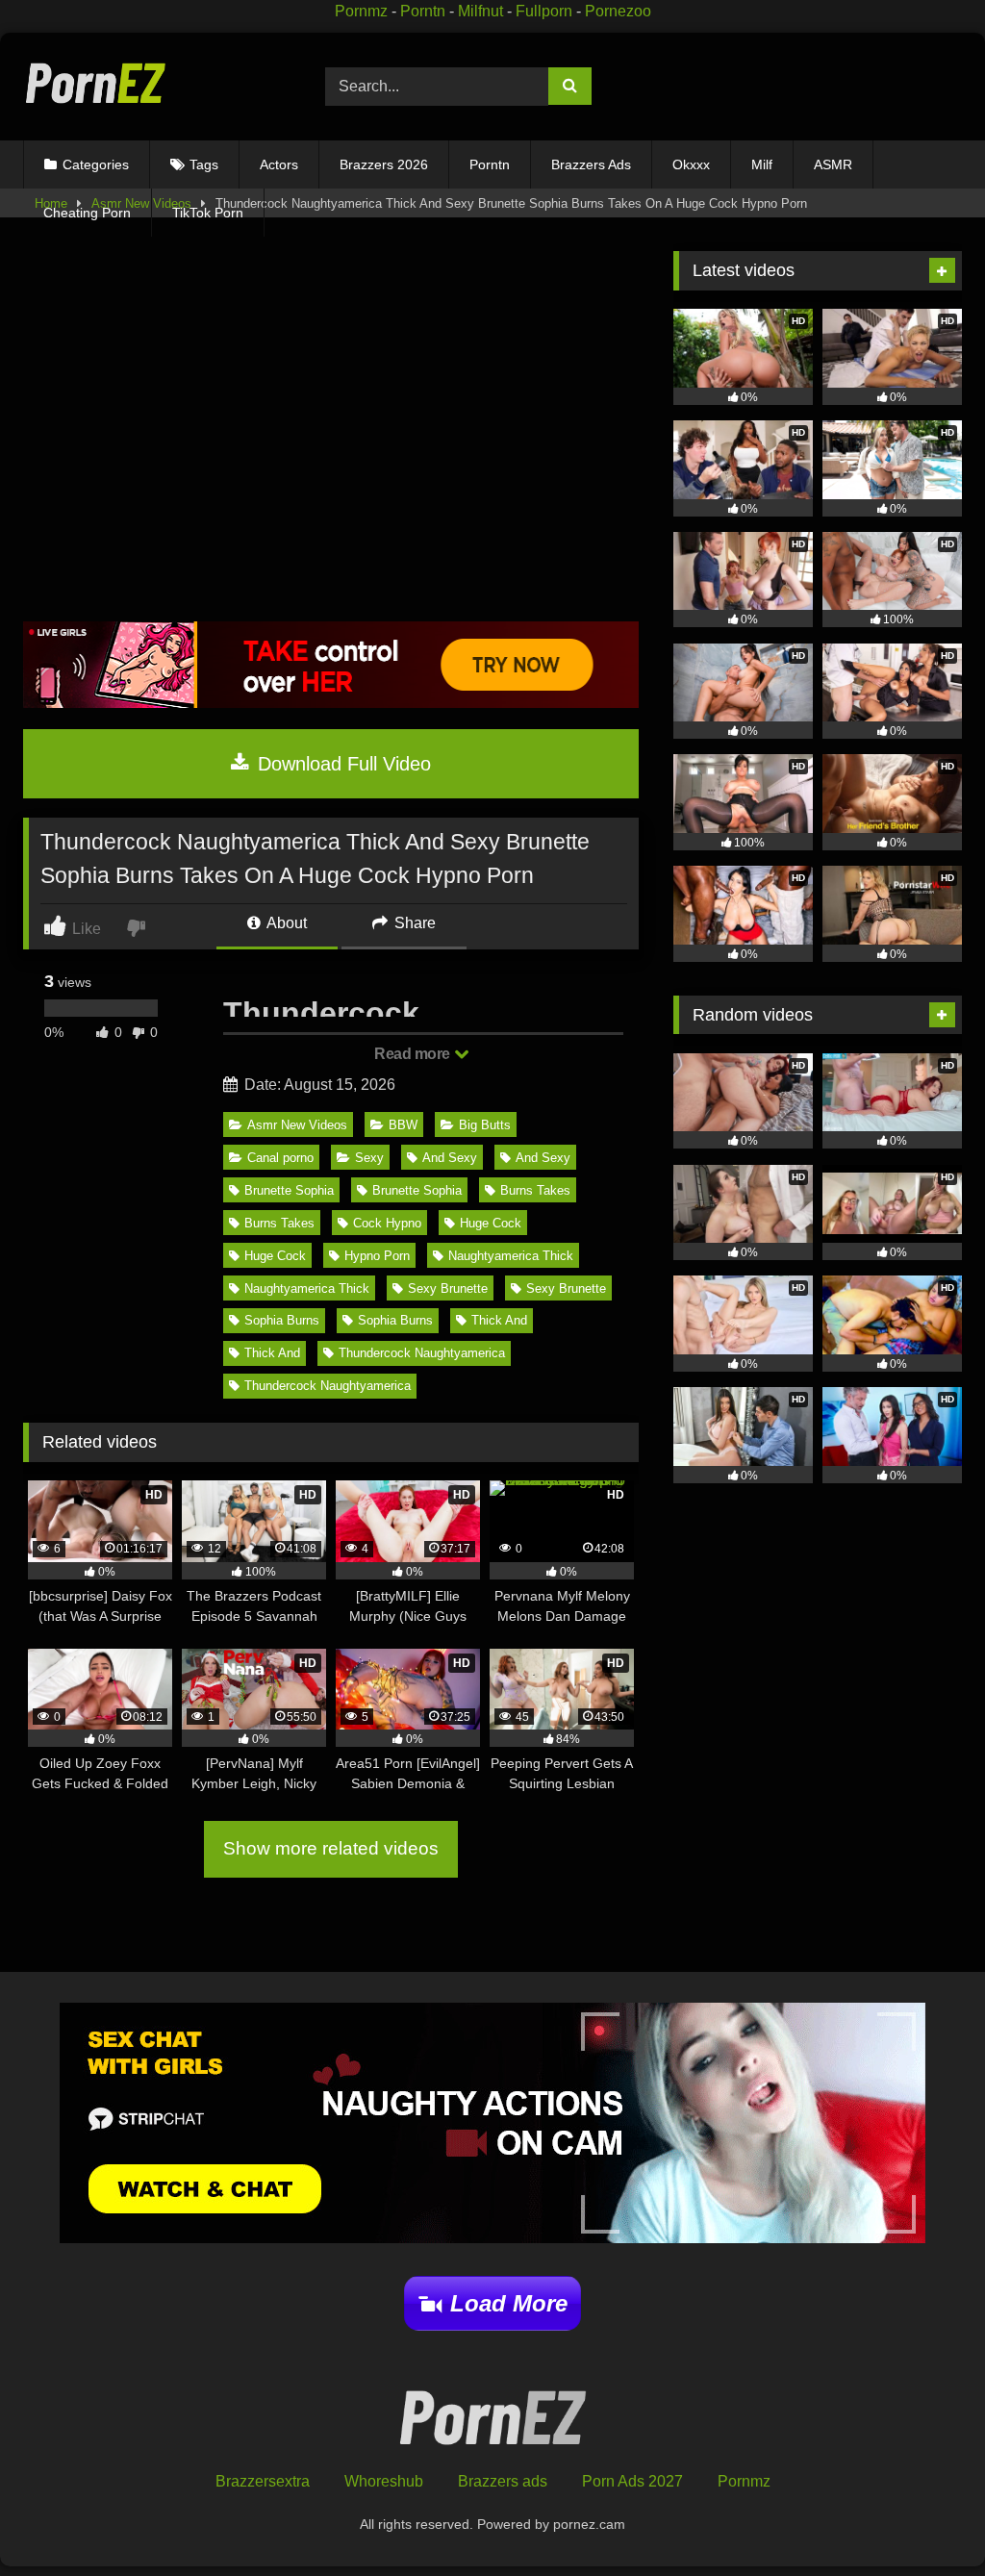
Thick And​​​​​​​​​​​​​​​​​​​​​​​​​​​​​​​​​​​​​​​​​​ (499, 1320)
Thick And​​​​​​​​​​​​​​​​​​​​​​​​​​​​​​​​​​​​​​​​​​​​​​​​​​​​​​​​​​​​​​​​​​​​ (272, 1353)
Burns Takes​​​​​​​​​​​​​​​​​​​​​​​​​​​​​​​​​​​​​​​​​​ (279, 1223)
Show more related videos (331, 1848)
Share (413, 923)
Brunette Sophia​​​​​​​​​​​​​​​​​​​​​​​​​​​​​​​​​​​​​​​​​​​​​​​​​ (417, 1190)
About (285, 923)
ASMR (833, 164)
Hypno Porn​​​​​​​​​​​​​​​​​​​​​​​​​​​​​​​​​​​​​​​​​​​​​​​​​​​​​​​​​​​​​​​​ (377, 1256)
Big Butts (485, 1125)
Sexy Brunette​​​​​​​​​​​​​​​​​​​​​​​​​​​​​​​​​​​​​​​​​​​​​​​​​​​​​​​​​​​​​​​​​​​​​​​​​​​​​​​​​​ (448, 1288)
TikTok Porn (208, 213)
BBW (403, 1125)
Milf (762, 164)
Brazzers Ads (591, 164)
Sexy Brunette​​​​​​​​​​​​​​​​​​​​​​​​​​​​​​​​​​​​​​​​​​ (566, 1288)
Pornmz (361, 11)
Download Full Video (341, 764)
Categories (96, 164)
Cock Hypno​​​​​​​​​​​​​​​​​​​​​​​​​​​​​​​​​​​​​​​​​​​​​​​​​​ (387, 1223)
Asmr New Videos (297, 1125)
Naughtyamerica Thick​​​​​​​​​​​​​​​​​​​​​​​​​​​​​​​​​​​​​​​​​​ (307, 1288)
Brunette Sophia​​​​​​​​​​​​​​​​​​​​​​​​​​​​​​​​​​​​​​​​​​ (289, 1190)
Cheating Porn (87, 213)
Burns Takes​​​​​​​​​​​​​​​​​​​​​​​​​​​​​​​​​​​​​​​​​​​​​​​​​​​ (535, 1190)
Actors (279, 164)
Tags (204, 164)
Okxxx (691, 164)
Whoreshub (384, 2481)
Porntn (423, 11)
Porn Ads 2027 (632, 2481)
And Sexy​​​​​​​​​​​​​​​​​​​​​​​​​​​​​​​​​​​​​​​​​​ (450, 1158)
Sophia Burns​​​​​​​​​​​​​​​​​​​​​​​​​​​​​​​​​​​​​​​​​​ (395, 1320)
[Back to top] (926, 2519)
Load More (509, 2303)
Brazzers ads (503, 2481)
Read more (414, 1054)
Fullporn (544, 11)
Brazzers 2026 (384, 164)
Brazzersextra (263, 2481)
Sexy (369, 1158)
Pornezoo (618, 11)
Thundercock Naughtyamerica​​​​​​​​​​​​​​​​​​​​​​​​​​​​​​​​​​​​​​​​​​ (422, 1353)
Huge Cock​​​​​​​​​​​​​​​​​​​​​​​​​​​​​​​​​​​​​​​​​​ (491, 1223)
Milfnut (480, 11)
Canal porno (280, 1158)
